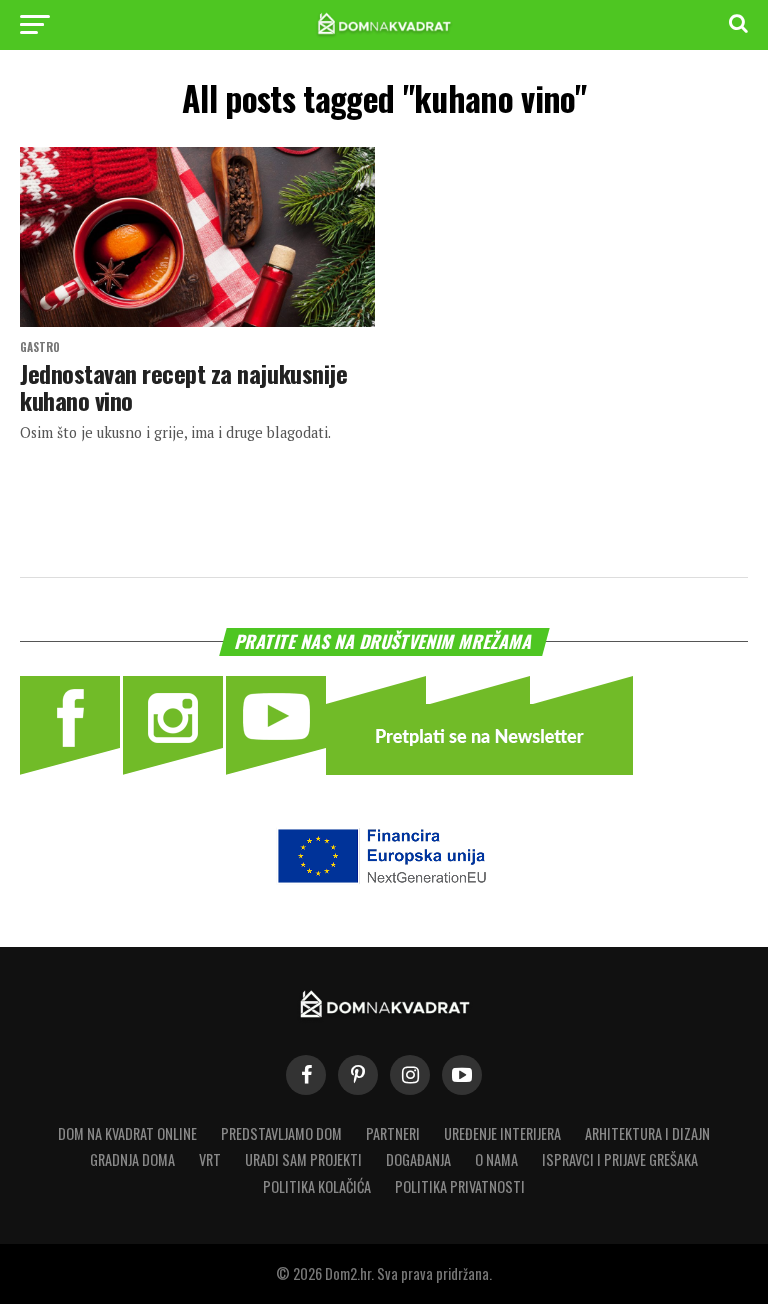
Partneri (393, 1133)
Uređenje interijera (502, 1133)
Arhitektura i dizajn (647, 1133)
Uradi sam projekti (303, 1159)
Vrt (210, 1159)
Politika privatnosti (460, 1186)
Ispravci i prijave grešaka (620, 1159)
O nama (496, 1159)
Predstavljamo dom (281, 1133)
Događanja (418, 1159)
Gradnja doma (132, 1159)
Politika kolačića (317, 1186)
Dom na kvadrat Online (127, 1133)
